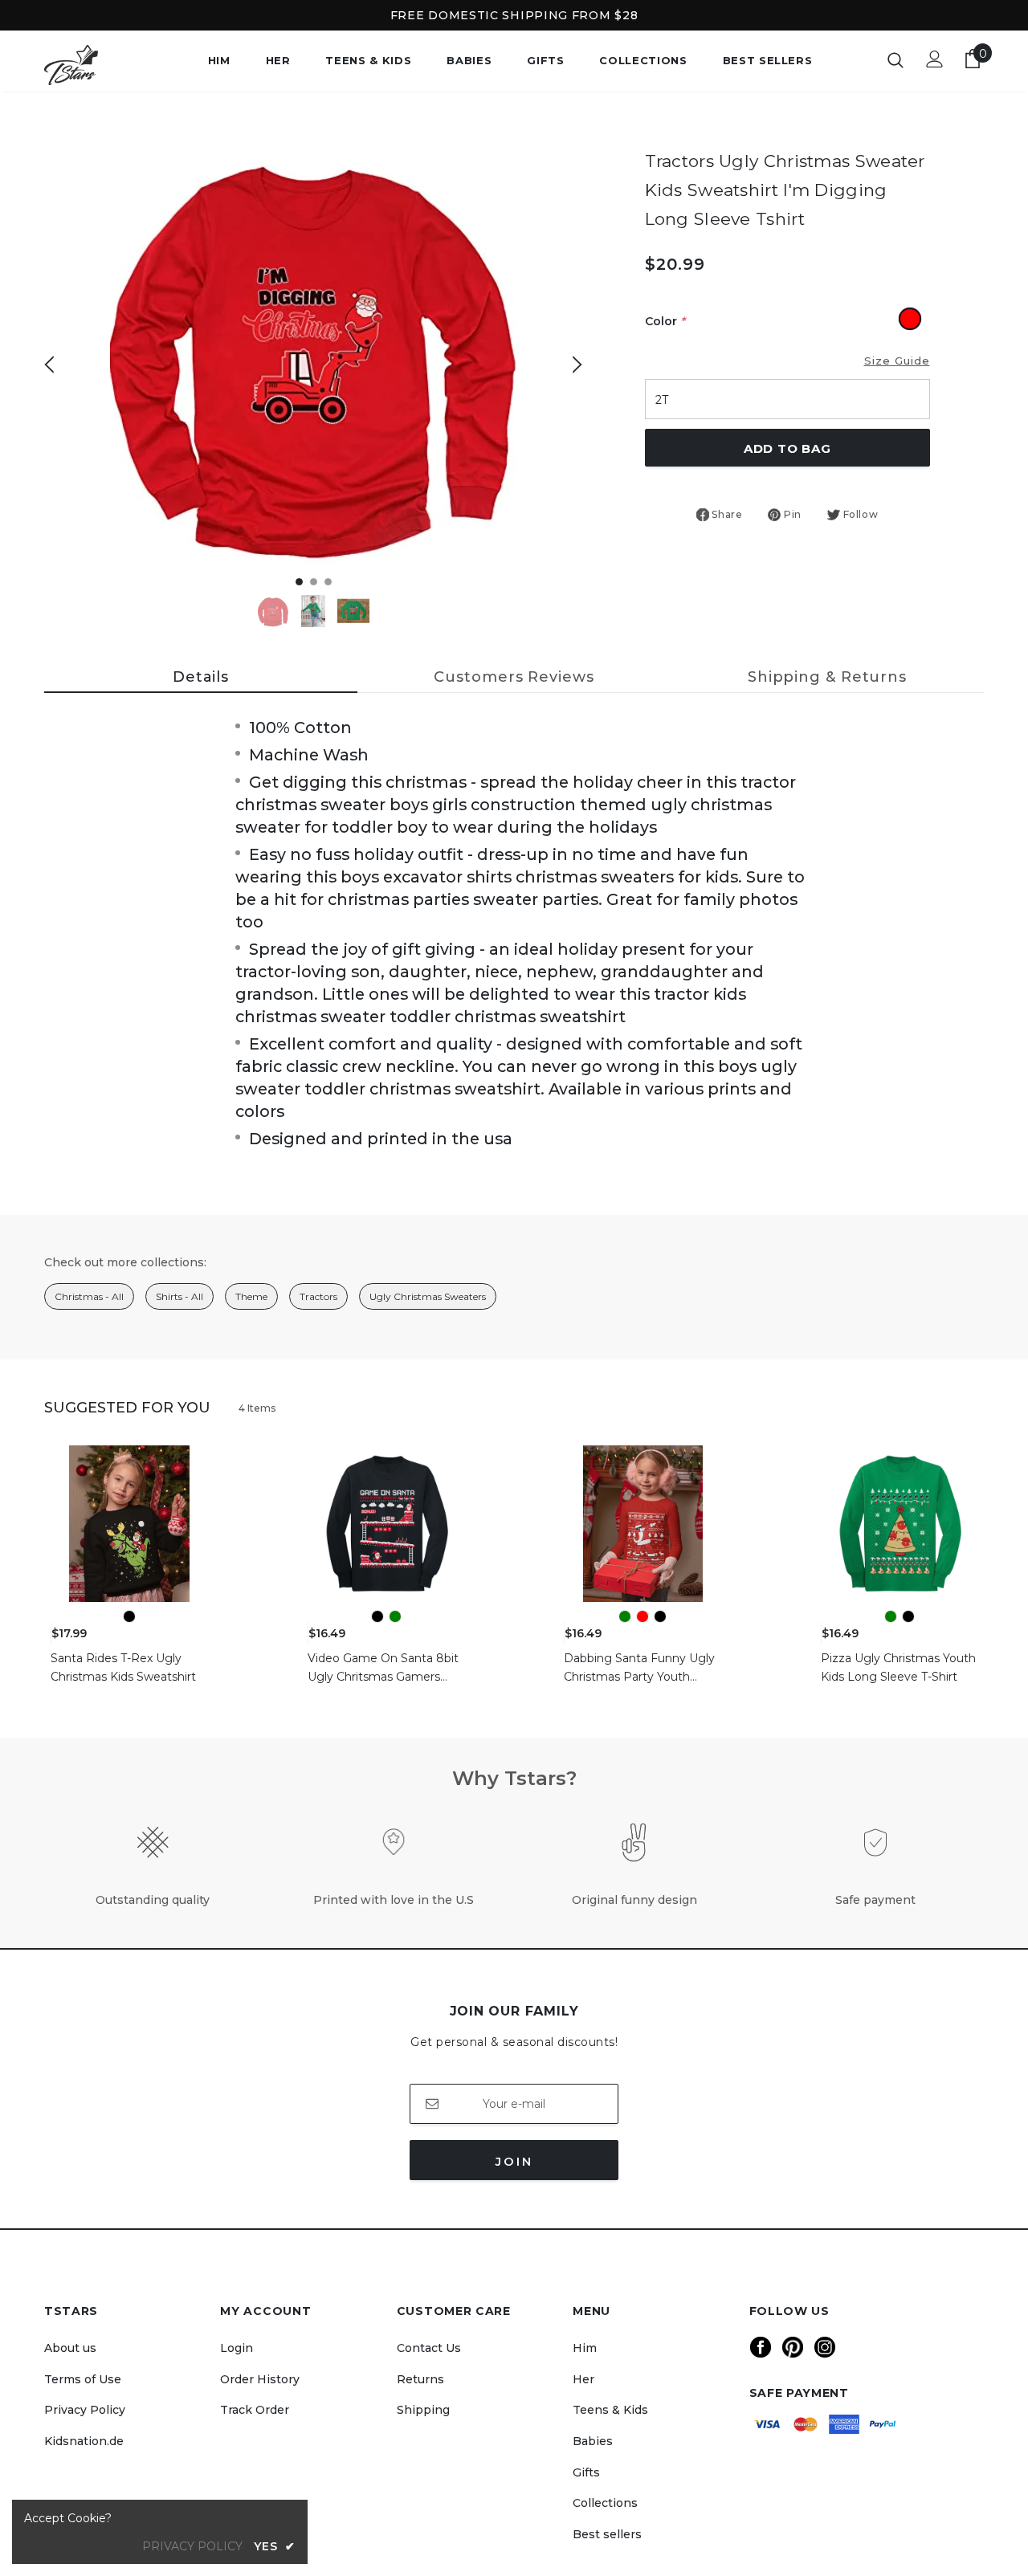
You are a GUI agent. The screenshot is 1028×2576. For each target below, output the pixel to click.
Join (514, 2161)
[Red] (642, 1616)
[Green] (395, 1616)
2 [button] (314, 582)
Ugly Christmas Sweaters (428, 1296)
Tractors (318, 1296)
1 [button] (299, 582)
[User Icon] (935, 59)
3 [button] (328, 582)
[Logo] (100, 65)
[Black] (129, 1616)
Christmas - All (89, 1296)
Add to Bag (787, 448)
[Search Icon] (895, 59)
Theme (251, 1296)
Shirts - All (179, 1296)
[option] (313, 351)
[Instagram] (825, 2347)
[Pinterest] (793, 2347)
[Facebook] (761, 2347)
